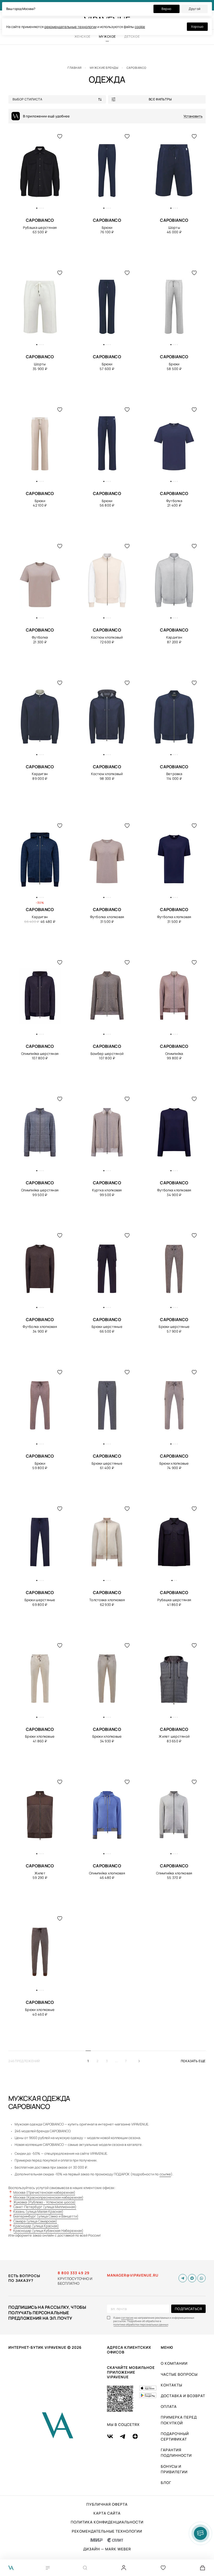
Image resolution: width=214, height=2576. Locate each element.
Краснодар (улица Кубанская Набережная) (48, 2231)
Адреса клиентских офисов (129, 2350)
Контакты (171, 2385)
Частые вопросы (179, 2374)
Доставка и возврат (183, 2396)
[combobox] (59, 99)
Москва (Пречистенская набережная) (44, 2192)
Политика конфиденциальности (107, 2522)
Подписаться (188, 2309)
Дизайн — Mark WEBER (107, 2549)
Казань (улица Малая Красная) (38, 2211)
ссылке (165, 2174)
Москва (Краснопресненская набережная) (48, 2197)
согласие (127, 2318)
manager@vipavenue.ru (133, 2275)
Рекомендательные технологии (107, 2531)
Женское (82, 36)
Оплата (169, 2406)
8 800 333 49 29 (74, 2273)
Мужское (107, 36)
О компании (174, 2363)
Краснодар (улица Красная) (36, 2226)
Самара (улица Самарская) (35, 2221)
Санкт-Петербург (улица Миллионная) (45, 2207)
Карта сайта (107, 2513)
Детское (132, 36)
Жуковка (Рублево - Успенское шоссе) (44, 2202)
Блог (166, 2483)
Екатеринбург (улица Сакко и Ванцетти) (46, 2216)
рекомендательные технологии (70, 27)
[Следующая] (141, 2061)
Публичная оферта (107, 2504)
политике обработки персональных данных (141, 2325)
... (117, 2061)
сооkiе (140, 27)
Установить (193, 116)
